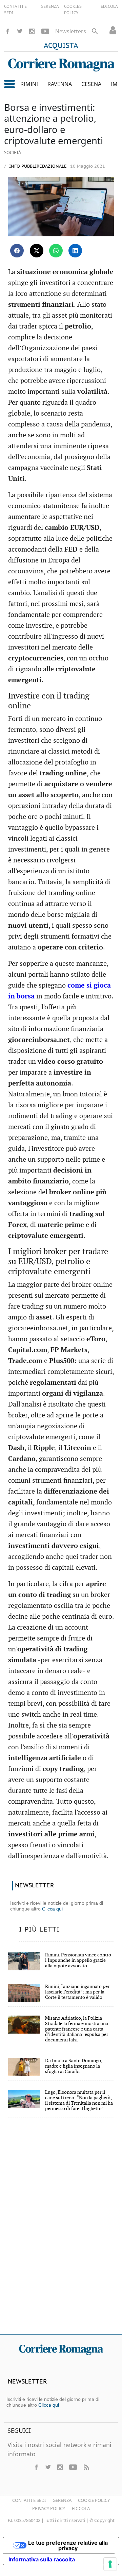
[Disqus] (61, 2230)
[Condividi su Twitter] (37, 251)
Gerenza (62, 2500)
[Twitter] (20, 31)
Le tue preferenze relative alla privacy (68, 2545)
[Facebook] (7, 31)
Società (13, 152)
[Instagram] (32, 31)
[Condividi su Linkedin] (75, 251)
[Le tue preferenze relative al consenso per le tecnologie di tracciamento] (110, 2564)
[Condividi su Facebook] (17, 251)
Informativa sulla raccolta (42, 2559)
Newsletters (71, 31)
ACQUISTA (61, 46)
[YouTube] (45, 31)
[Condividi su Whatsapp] (56, 251)
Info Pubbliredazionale (37, 166)
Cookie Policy (94, 2500)
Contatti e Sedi (29, 2500)
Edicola (81, 2508)
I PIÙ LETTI (39, 1930)
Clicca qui (52, 1909)
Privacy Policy (49, 2508)
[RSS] (86, 2467)
